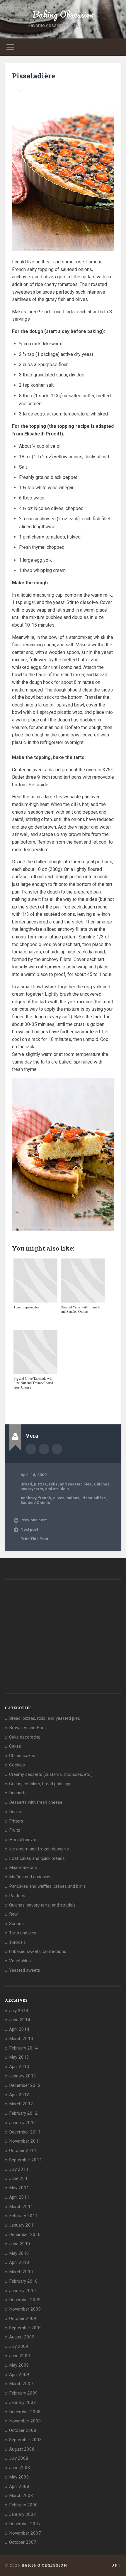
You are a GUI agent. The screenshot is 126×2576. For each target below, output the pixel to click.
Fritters (16, 1821)
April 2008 (19, 2486)
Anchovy (28, 1498)
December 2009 (25, 2300)
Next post (29, 1529)
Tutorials (17, 1942)
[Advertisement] (69, 1407)
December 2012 (25, 2085)
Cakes (15, 1746)
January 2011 (23, 2225)
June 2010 (20, 2244)
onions (73, 1498)
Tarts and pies (23, 1933)
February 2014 (23, 2048)
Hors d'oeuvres (24, 1840)
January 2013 (23, 2076)
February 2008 (23, 2505)
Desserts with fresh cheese (36, 1802)
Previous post (34, 1520)
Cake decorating (25, 1737)
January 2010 (23, 2291)
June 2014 (20, 2020)
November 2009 (25, 2309)
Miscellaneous (23, 1867)
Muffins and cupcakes (30, 1877)
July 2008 (19, 2458)
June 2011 (20, 2178)
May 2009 (19, 2365)
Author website (44, 1449)
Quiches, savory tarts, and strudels (66, 1486)
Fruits (15, 1830)
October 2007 (23, 2542)
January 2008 (23, 2514)
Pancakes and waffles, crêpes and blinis (47, 1886)
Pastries (17, 1896)
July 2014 (19, 2011)
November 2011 (25, 2141)
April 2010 (19, 2262)
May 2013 (19, 2057)
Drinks (15, 1812)
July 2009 (19, 2346)
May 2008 (19, 2477)
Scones (16, 1924)
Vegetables (20, 1961)
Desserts (18, 1793)
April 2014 (19, 2029)
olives (59, 1498)
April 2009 (19, 2375)
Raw (13, 1914)
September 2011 (25, 2160)
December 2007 (25, 2524)
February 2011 (23, 2216)
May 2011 (19, 2188)
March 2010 (21, 2272)
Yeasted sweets (25, 1970)
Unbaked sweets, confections (38, 1951)
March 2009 (21, 2384)
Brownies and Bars (27, 1728)
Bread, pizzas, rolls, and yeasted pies (56, 1484)
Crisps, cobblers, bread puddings (40, 1784)
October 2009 (23, 2318)
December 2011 (25, 2132)
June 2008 (20, 2468)
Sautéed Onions (35, 1502)
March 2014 (21, 2039)
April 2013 (19, 2067)
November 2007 (25, 2533)
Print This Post (34, 1539)
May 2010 (19, 2253)
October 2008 (23, 2430)
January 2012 (23, 2123)
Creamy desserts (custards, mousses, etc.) (51, 1774)
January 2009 (23, 2402)
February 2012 (23, 2113)
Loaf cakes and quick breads (37, 1858)
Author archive (31, 1449)
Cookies (17, 1765)
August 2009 (22, 2337)
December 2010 (25, 2235)
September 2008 (25, 2440)
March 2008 (21, 2496)
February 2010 (23, 2281)
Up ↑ (116, 2565)
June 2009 (20, 2356)
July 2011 (19, 2169)
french (45, 1498)
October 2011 (23, 2151)
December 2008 (25, 2412)
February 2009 (23, 2393)
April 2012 (19, 2095)
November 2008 (25, 2421)
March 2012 (21, 2104)
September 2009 (25, 2328)
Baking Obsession (63, 14)
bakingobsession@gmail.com (57, 1449)
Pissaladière (34, 76)
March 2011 (21, 2207)
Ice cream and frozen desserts (39, 1849)
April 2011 (19, 2197)
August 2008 (22, 2449)
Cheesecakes (22, 1756)
